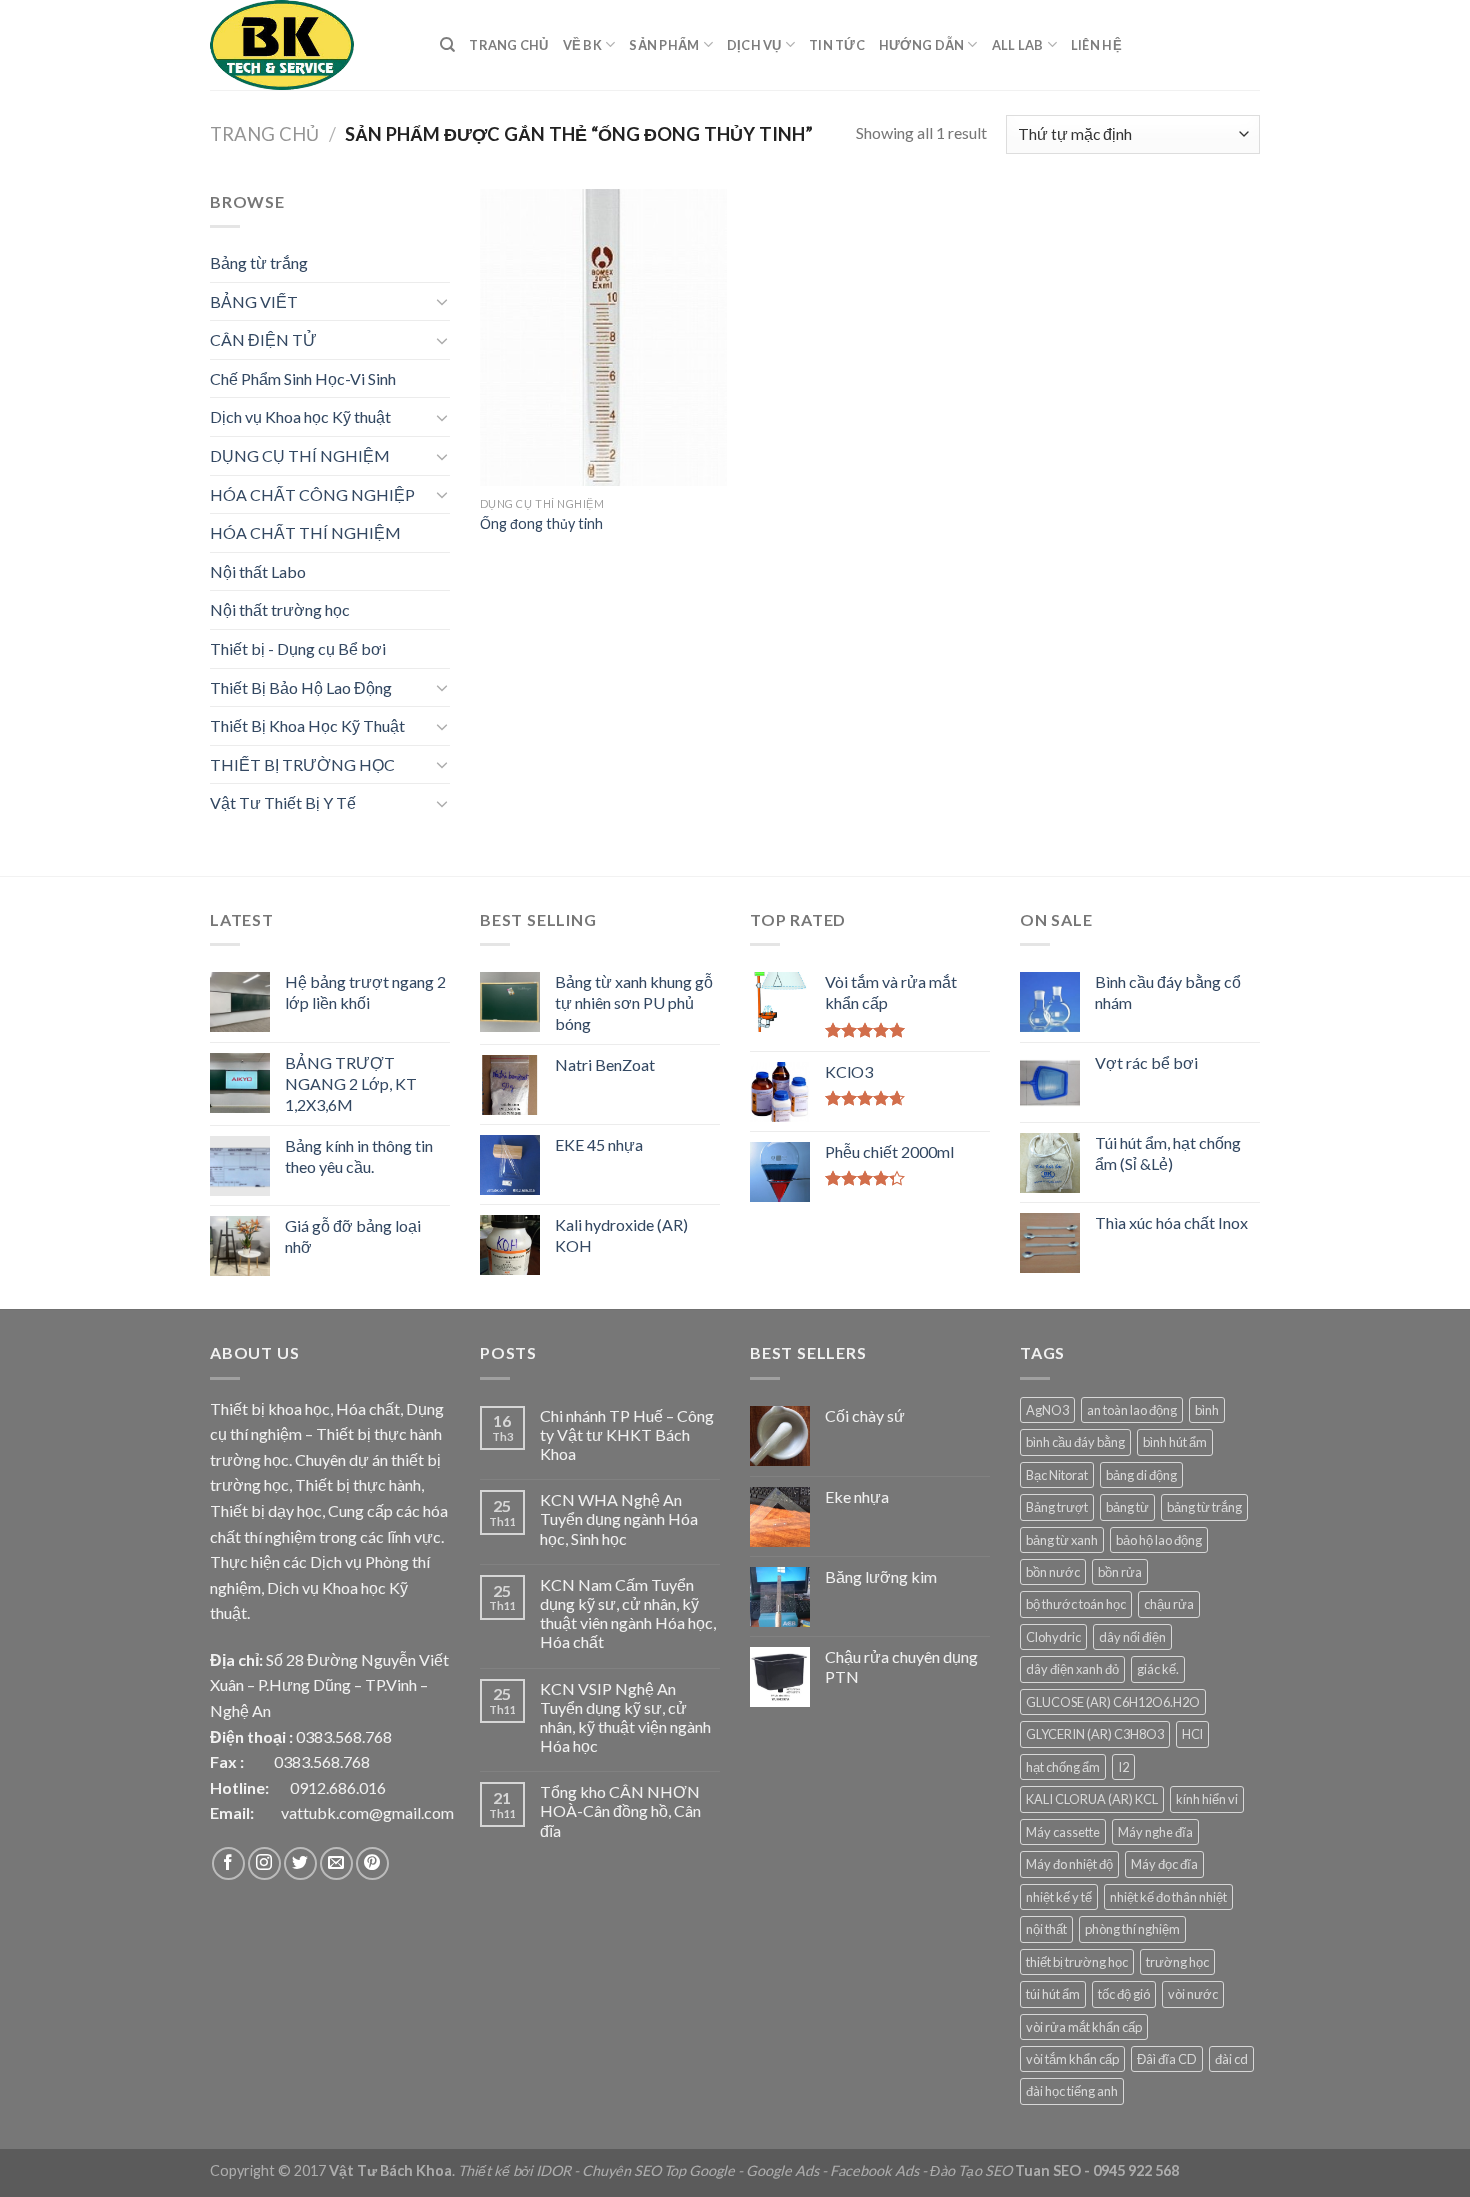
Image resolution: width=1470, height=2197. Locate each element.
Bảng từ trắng (259, 262)
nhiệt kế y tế (1059, 1897)
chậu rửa (1169, 1604)
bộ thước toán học (1076, 1604)
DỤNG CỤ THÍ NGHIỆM (300, 455)
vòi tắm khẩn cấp (1072, 2059)
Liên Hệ (1096, 45)
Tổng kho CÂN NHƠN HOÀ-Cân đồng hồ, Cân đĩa (620, 1810)
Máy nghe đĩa (1155, 1832)
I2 (1123, 1767)
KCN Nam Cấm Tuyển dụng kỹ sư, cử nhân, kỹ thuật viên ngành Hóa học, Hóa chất (628, 1613)
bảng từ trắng (1204, 1507)
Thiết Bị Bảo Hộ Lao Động (301, 687)
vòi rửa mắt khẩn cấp (1084, 2027)
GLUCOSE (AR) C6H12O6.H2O (1113, 1702)
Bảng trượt (1057, 1507)
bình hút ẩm (1175, 1442)
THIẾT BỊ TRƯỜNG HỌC (302, 764)
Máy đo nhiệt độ (1069, 1864)
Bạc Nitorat (1057, 1475)
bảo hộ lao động (1159, 1540)
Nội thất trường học (280, 609)
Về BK (582, 45)
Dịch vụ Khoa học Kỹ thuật (300, 416)
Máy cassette (1063, 1832)
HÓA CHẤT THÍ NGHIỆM (305, 532)
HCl (1192, 1734)
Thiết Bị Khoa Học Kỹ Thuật (307, 725)
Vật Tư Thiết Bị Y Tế (283, 802)
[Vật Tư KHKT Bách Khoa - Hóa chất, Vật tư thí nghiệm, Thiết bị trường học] (310, 45)
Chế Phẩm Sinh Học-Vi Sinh (303, 378)
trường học (1177, 1962)
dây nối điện (1132, 1637)
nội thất (1046, 1929)
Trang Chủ (508, 45)
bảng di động (1141, 1475)
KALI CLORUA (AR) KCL (1092, 1799)
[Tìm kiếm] (447, 45)
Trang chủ (264, 134)
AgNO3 (1047, 1410)
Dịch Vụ (754, 45)
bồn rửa (1120, 1572)
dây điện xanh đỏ (1072, 1669)
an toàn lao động (1132, 1410)
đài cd (1231, 2059)
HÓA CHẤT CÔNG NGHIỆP (312, 494)
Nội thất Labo (258, 571)
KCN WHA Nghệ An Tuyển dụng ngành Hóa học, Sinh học (619, 1518)
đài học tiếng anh (1072, 2091)
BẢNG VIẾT (254, 301)
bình (1207, 1410)
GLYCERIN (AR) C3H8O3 (1095, 1734)
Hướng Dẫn (921, 45)
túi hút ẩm (1053, 1994)
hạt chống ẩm (1063, 1767)
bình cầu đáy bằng (1075, 1442)
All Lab (1018, 45)
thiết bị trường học (1077, 1962)
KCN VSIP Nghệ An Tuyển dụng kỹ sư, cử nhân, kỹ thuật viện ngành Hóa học (625, 1717)
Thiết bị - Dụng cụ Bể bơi (298, 648)
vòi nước (1193, 1994)
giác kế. (1158, 1669)
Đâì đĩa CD (1167, 2059)
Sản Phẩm (664, 45)
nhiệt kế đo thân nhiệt (1168, 1897)
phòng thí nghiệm (1132, 1929)
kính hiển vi (1207, 1799)
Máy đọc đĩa (1164, 1864)
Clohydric (1053, 1637)
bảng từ (1127, 1507)
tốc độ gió (1124, 1994)
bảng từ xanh (1062, 1540)
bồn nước (1053, 1572)
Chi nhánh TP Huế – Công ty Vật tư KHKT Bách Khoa (627, 1434)
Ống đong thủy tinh (541, 523)
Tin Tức (837, 45)
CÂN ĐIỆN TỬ (263, 339)
